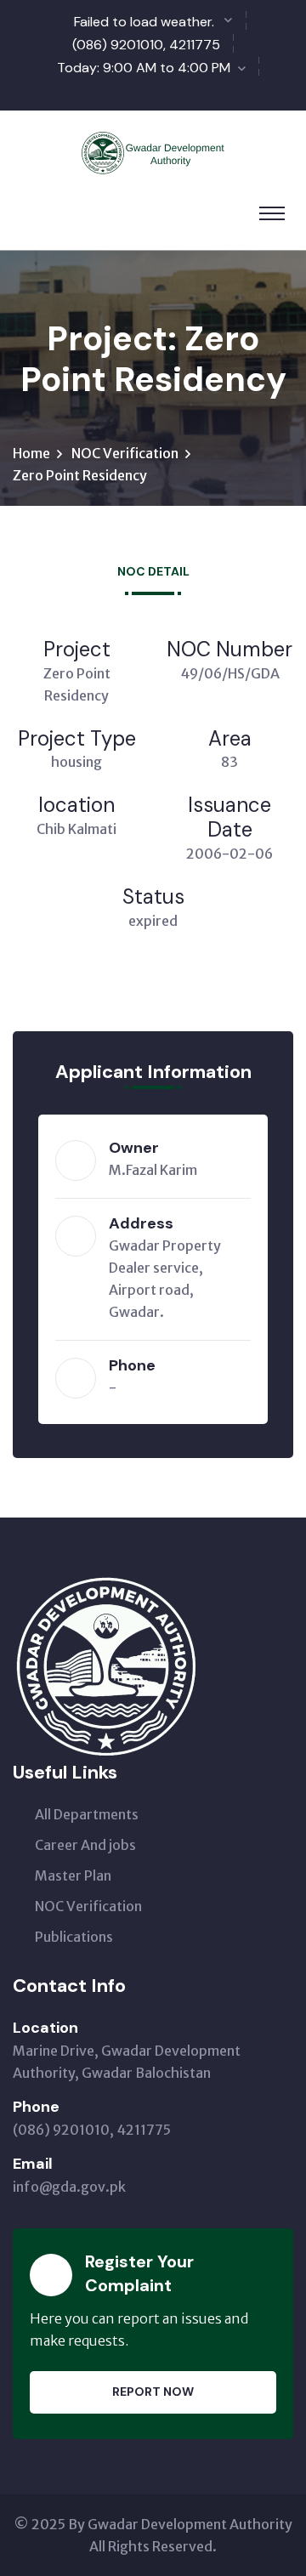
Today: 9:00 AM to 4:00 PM (144, 68)
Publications (74, 1937)
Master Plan (73, 1875)
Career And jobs (85, 1845)
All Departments (87, 1814)
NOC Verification (125, 453)
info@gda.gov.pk (69, 2187)
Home (31, 453)
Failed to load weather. (144, 22)
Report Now (153, 2392)
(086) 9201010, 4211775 (146, 45)
